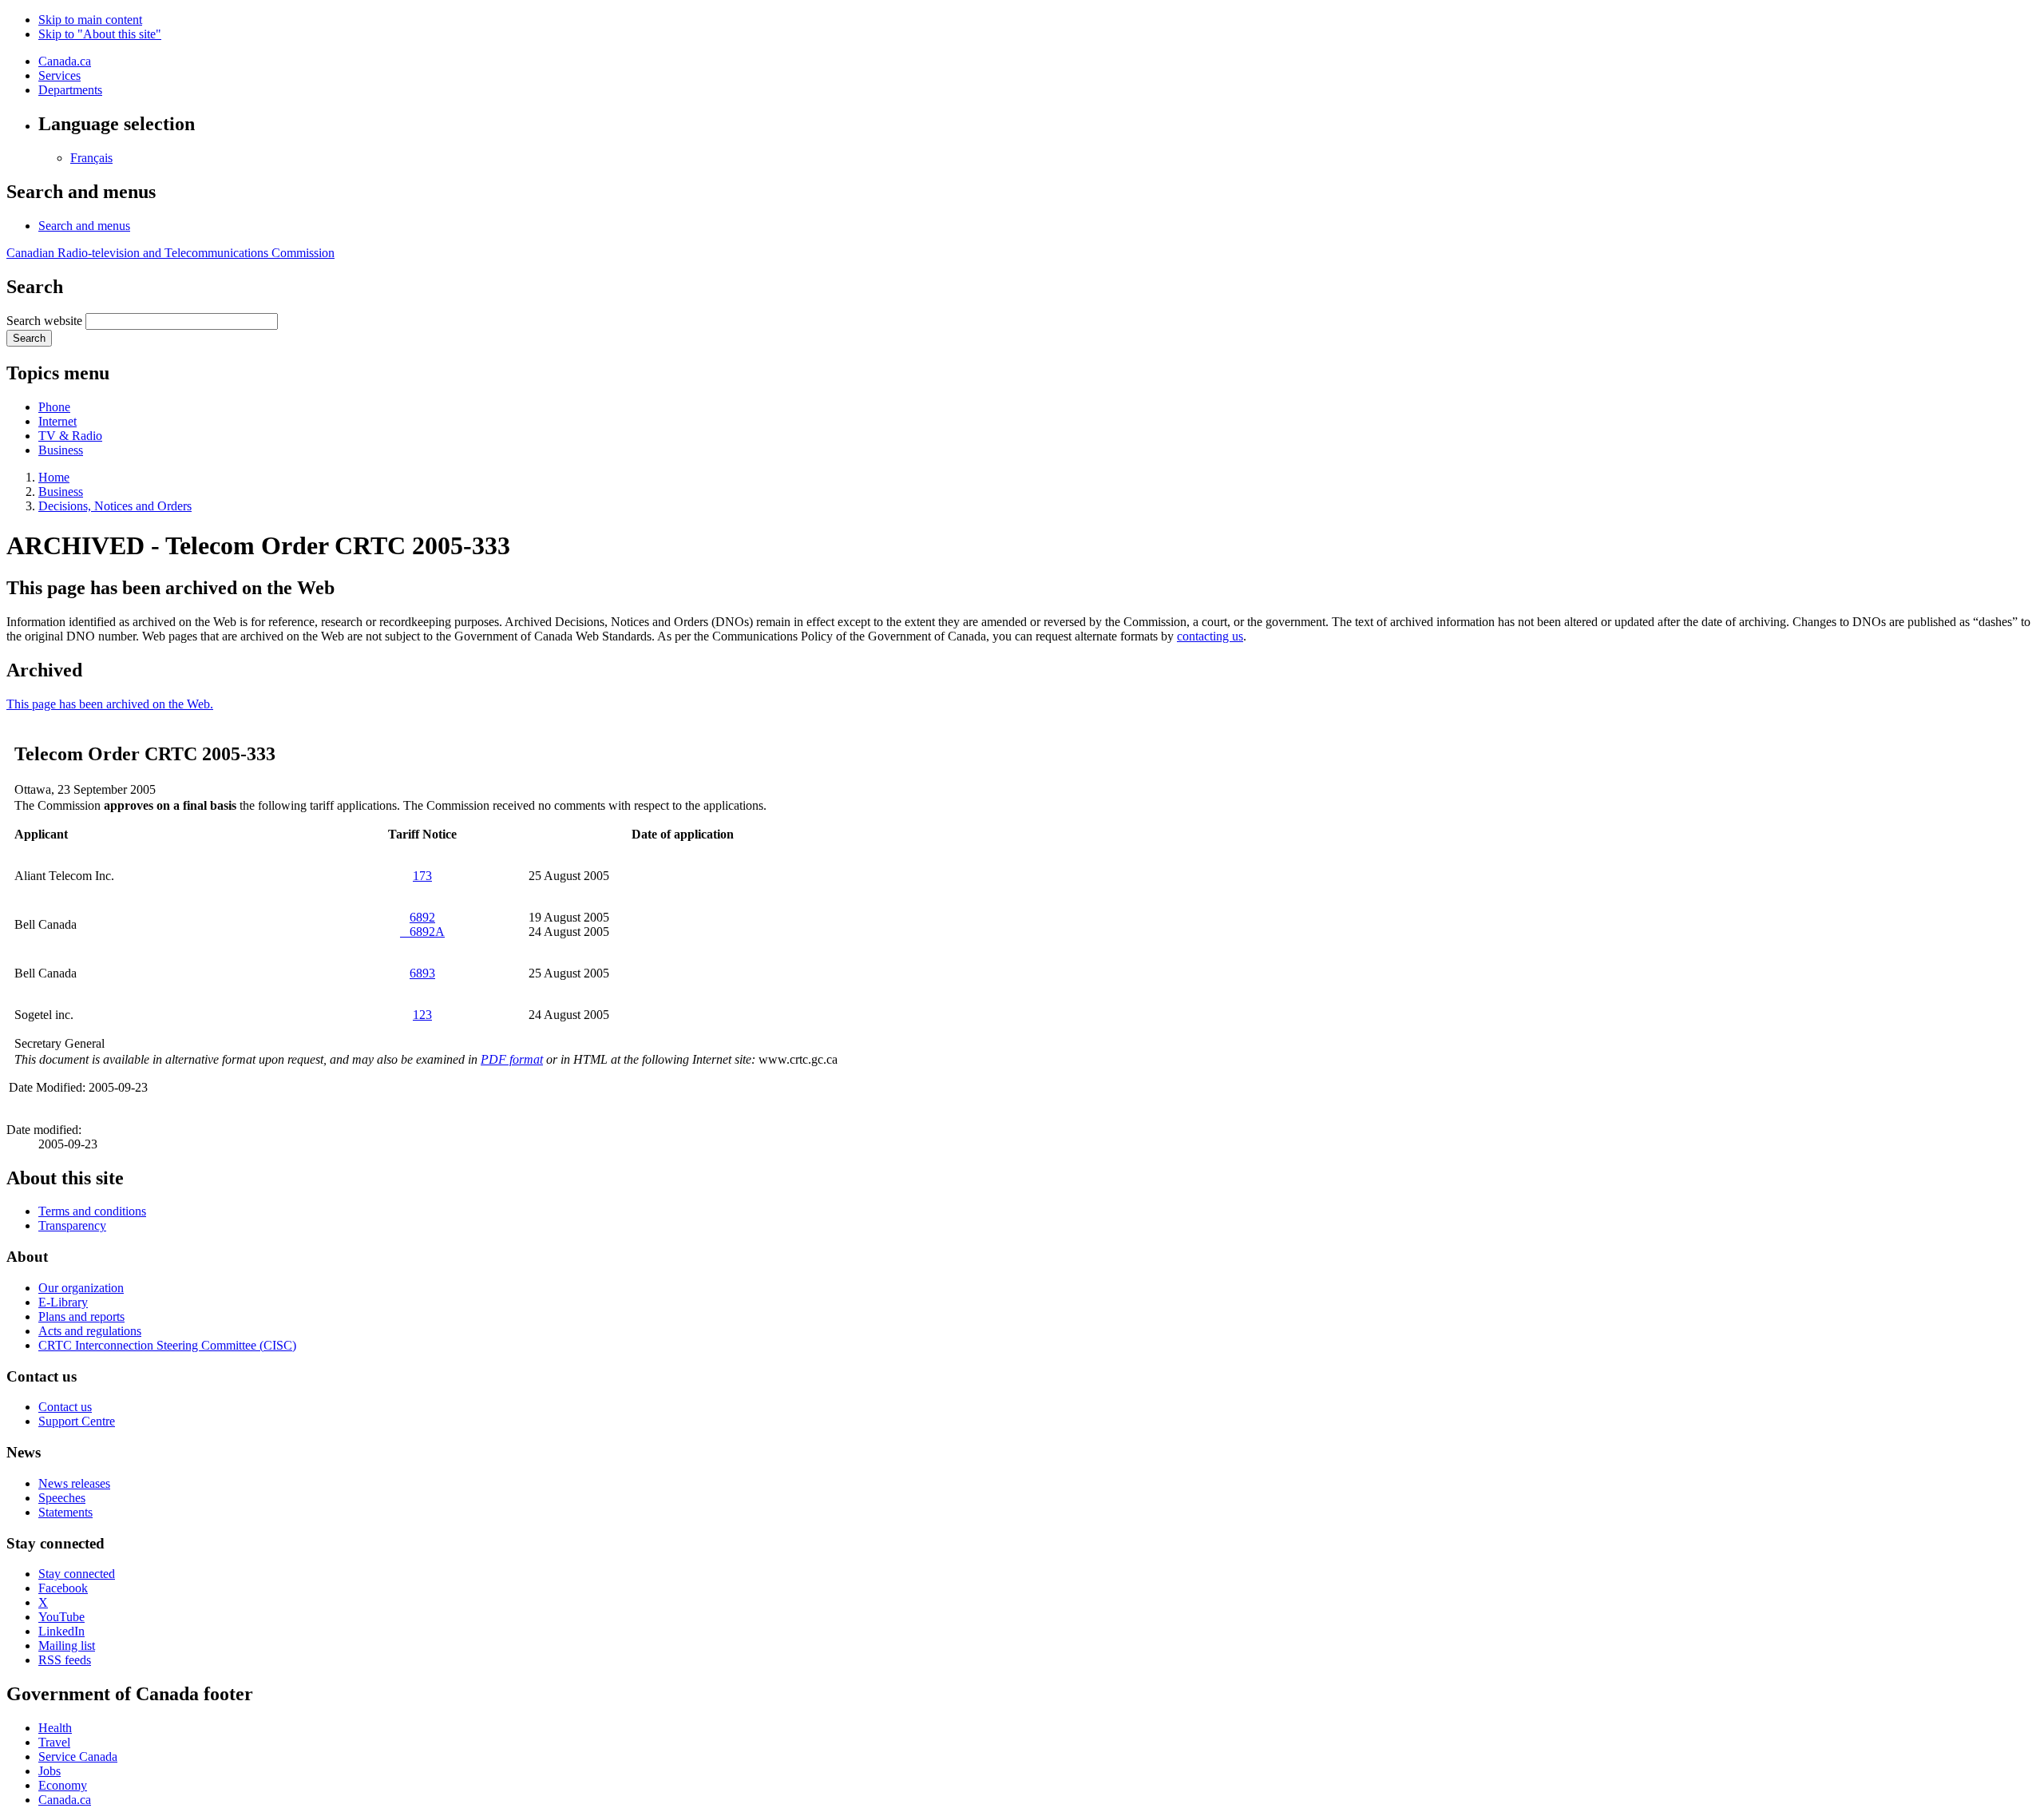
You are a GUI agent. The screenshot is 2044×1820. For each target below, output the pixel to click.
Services (59, 75)
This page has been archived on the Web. (110, 704)
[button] (84, 226)
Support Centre (77, 1421)
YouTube (61, 1617)
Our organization (81, 1288)
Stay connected (77, 1574)
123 (422, 1015)
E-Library (63, 1302)
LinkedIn (61, 1631)
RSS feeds (65, 1660)
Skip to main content (90, 20)
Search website (44, 321)
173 (422, 876)
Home (54, 477)
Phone (54, 407)
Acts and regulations (90, 1331)
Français (91, 158)
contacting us (1210, 636)
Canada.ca (65, 61)
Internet (57, 421)
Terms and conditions (92, 1211)
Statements (65, 1512)
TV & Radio (70, 436)
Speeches (62, 1498)
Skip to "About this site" (100, 34)
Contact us (65, 1407)
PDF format (512, 1059)
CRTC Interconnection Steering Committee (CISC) (167, 1345)
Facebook (63, 1588)
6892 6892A (422, 924)
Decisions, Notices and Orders (115, 506)
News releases (74, 1483)
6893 (422, 973)
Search (29, 338)
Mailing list (67, 1646)
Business (61, 450)
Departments (70, 90)
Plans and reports (81, 1316)
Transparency (72, 1225)
